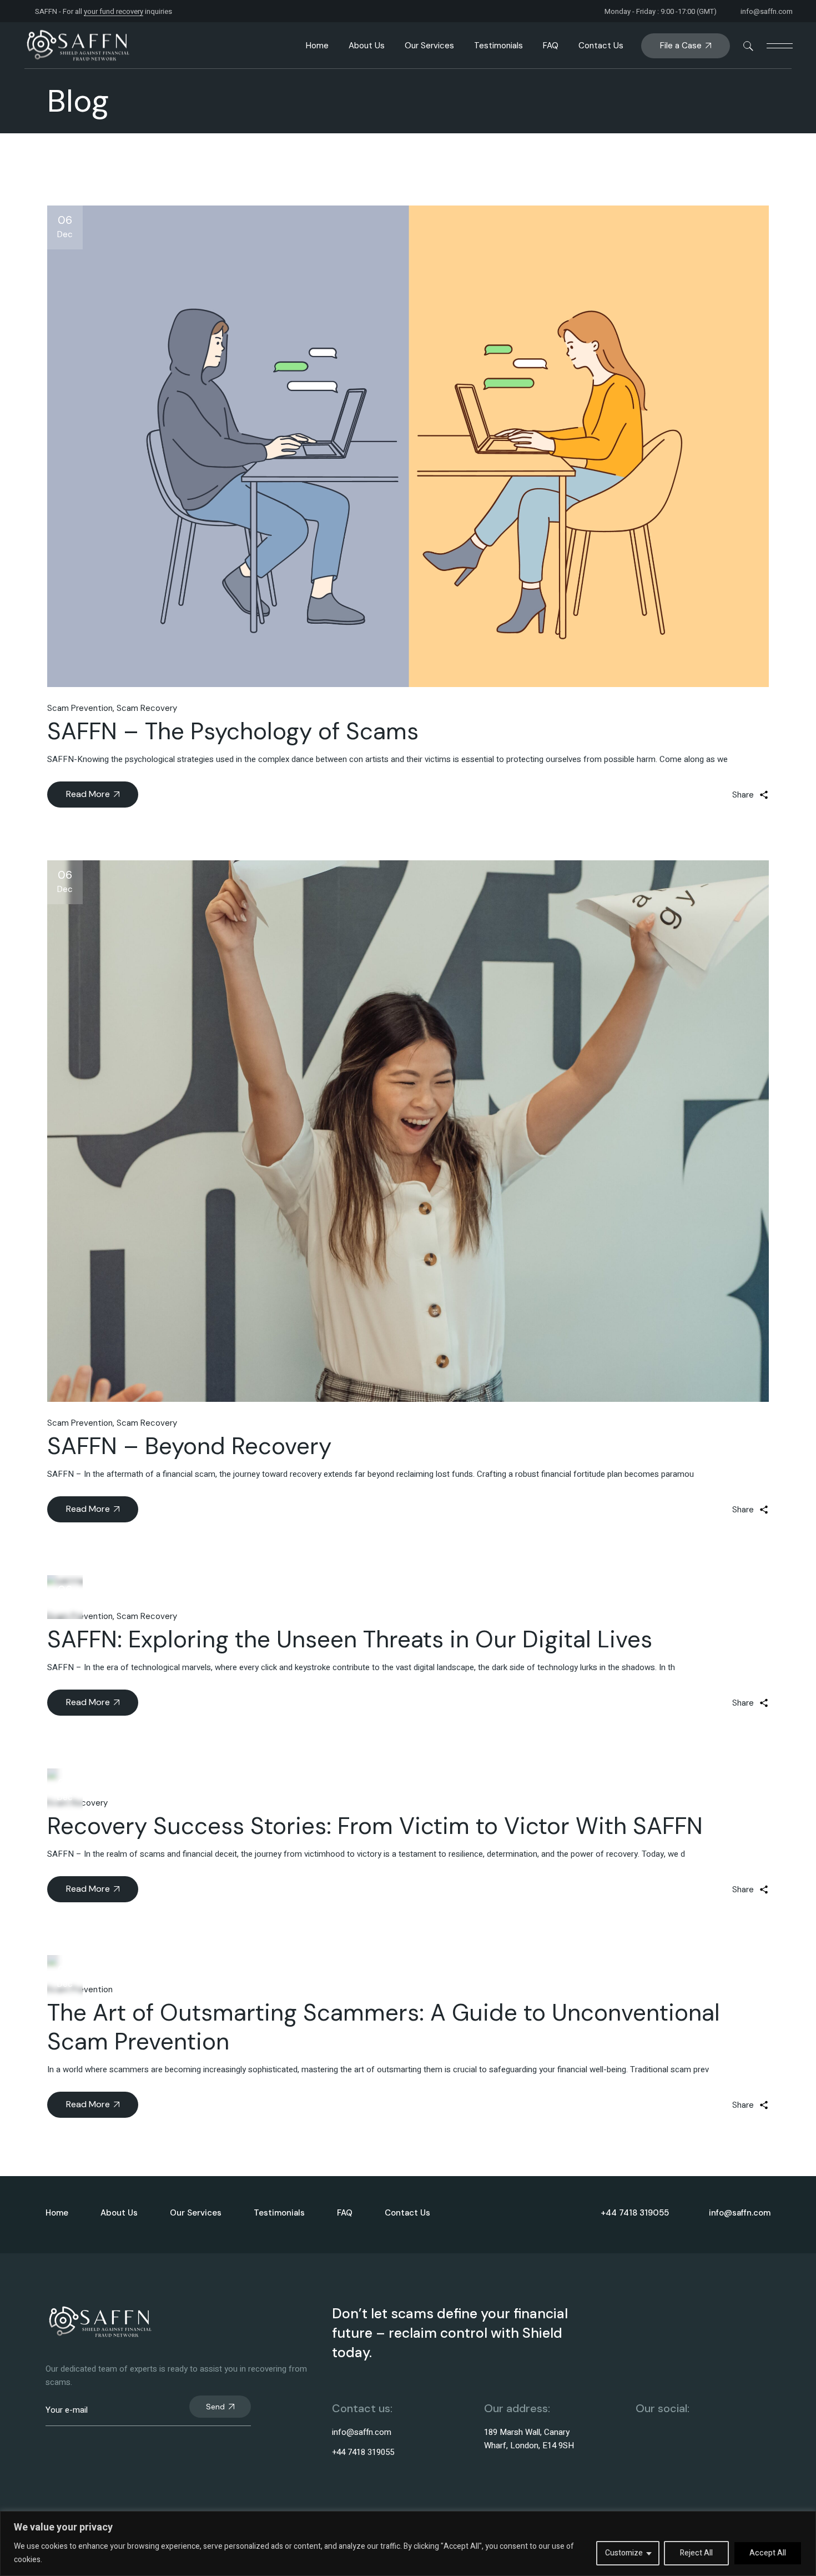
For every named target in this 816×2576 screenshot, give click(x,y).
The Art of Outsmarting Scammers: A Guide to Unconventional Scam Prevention (384, 2027)
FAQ (345, 2213)
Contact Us (407, 2213)
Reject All (696, 2553)
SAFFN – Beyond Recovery (189, 1446)
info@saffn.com (767, 11)
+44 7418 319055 (363, 2452)
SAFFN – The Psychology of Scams (233, 731)
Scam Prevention (80, 708)
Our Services (196, 2213)
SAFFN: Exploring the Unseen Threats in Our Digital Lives (350, 1639)
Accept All (768, 2553)
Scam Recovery (147, 708)
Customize (624, 2553)
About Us (119, 2213)
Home (57, 2213)
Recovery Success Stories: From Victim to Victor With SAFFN (375, 1826)
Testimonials (279, 2213)
